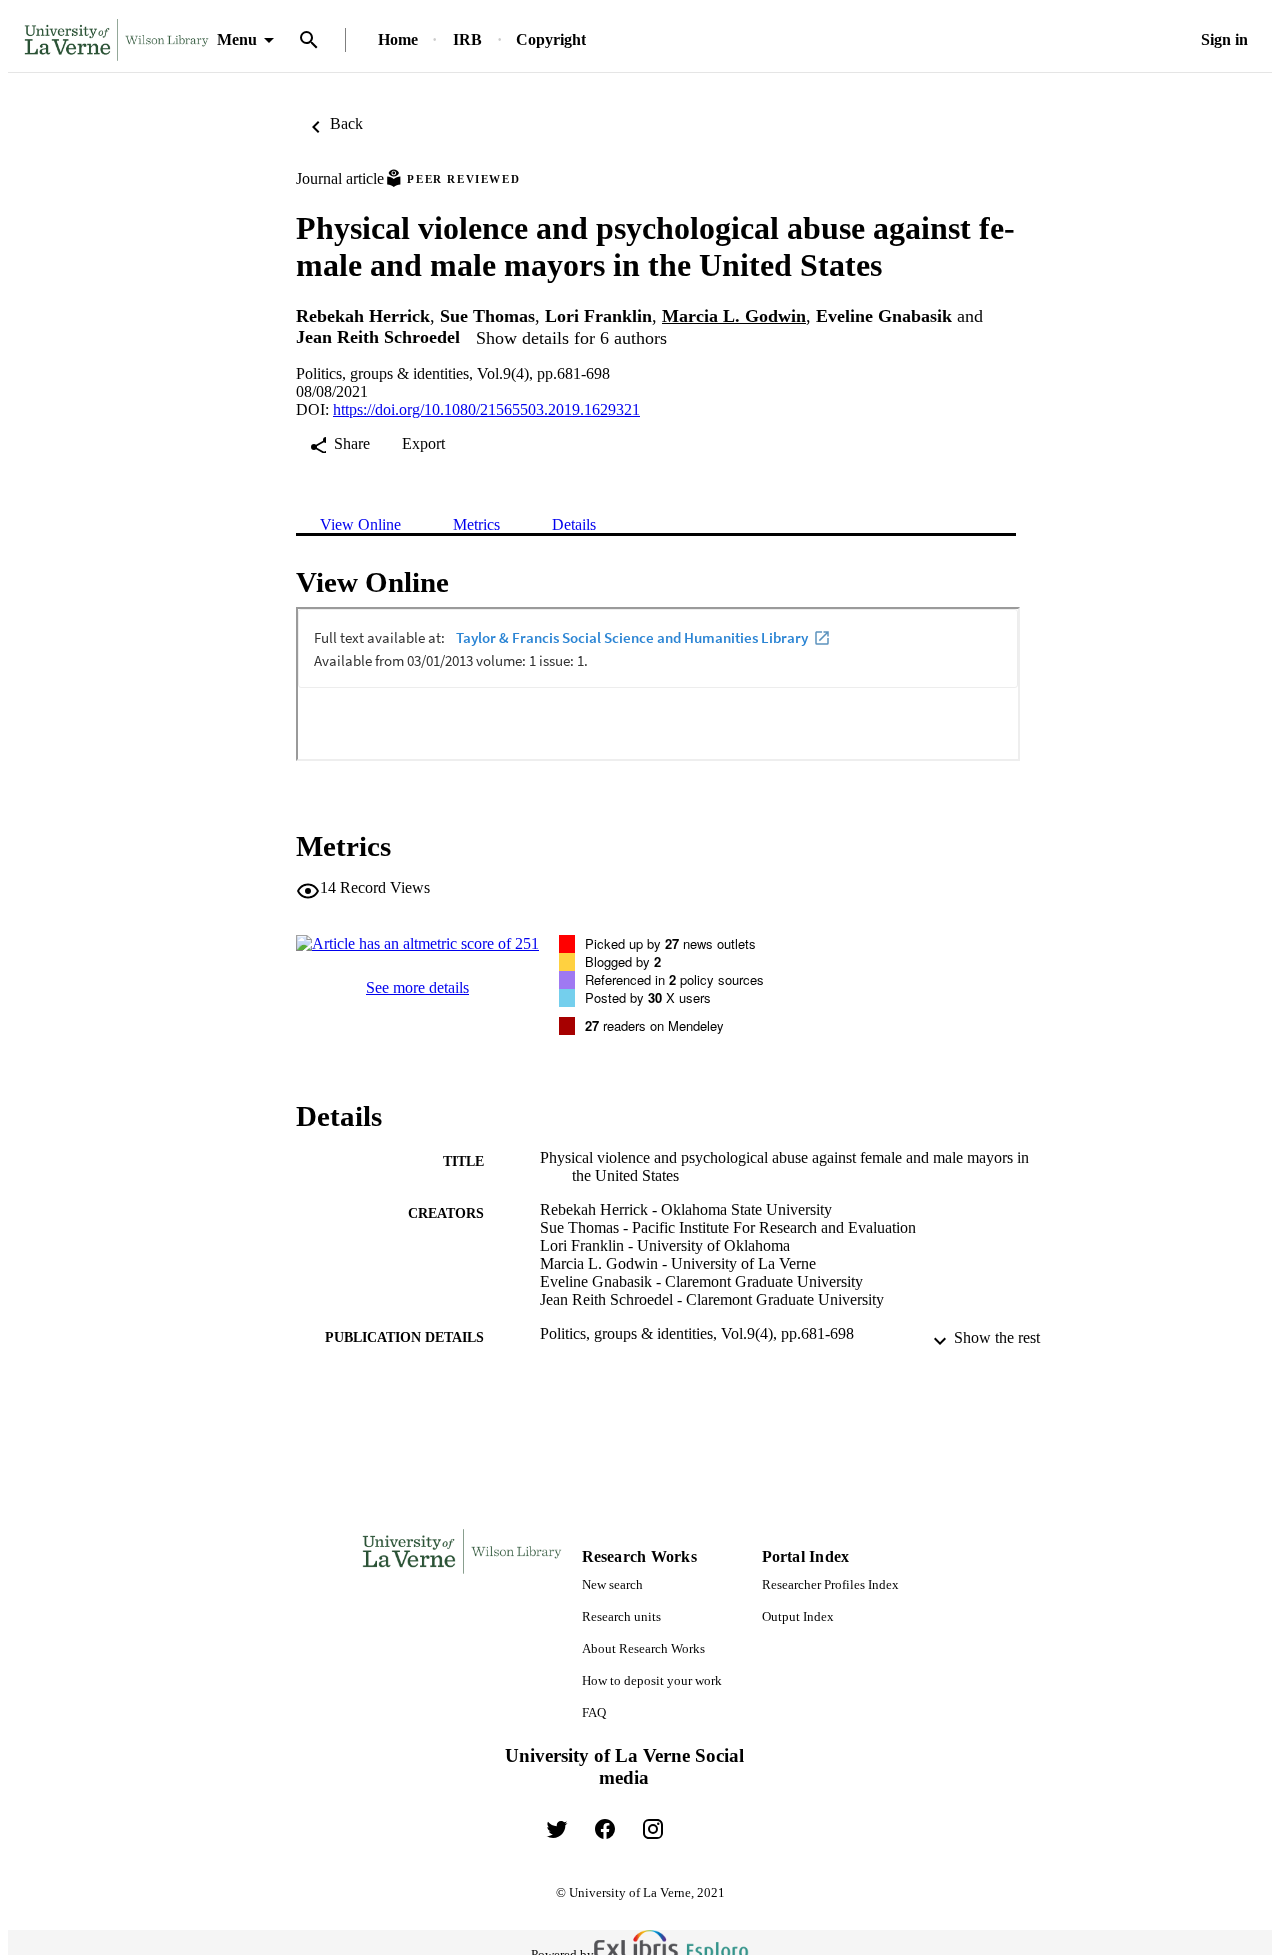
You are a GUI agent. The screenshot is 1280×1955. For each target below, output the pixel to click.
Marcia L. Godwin (734, 316)
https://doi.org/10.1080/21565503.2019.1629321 (486, 409)
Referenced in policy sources (674, 979)
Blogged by (623, 961)
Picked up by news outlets (670, 943)
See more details (417, 987)
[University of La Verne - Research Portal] (116, 40)
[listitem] (557, 1829)
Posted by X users (648, 997)
